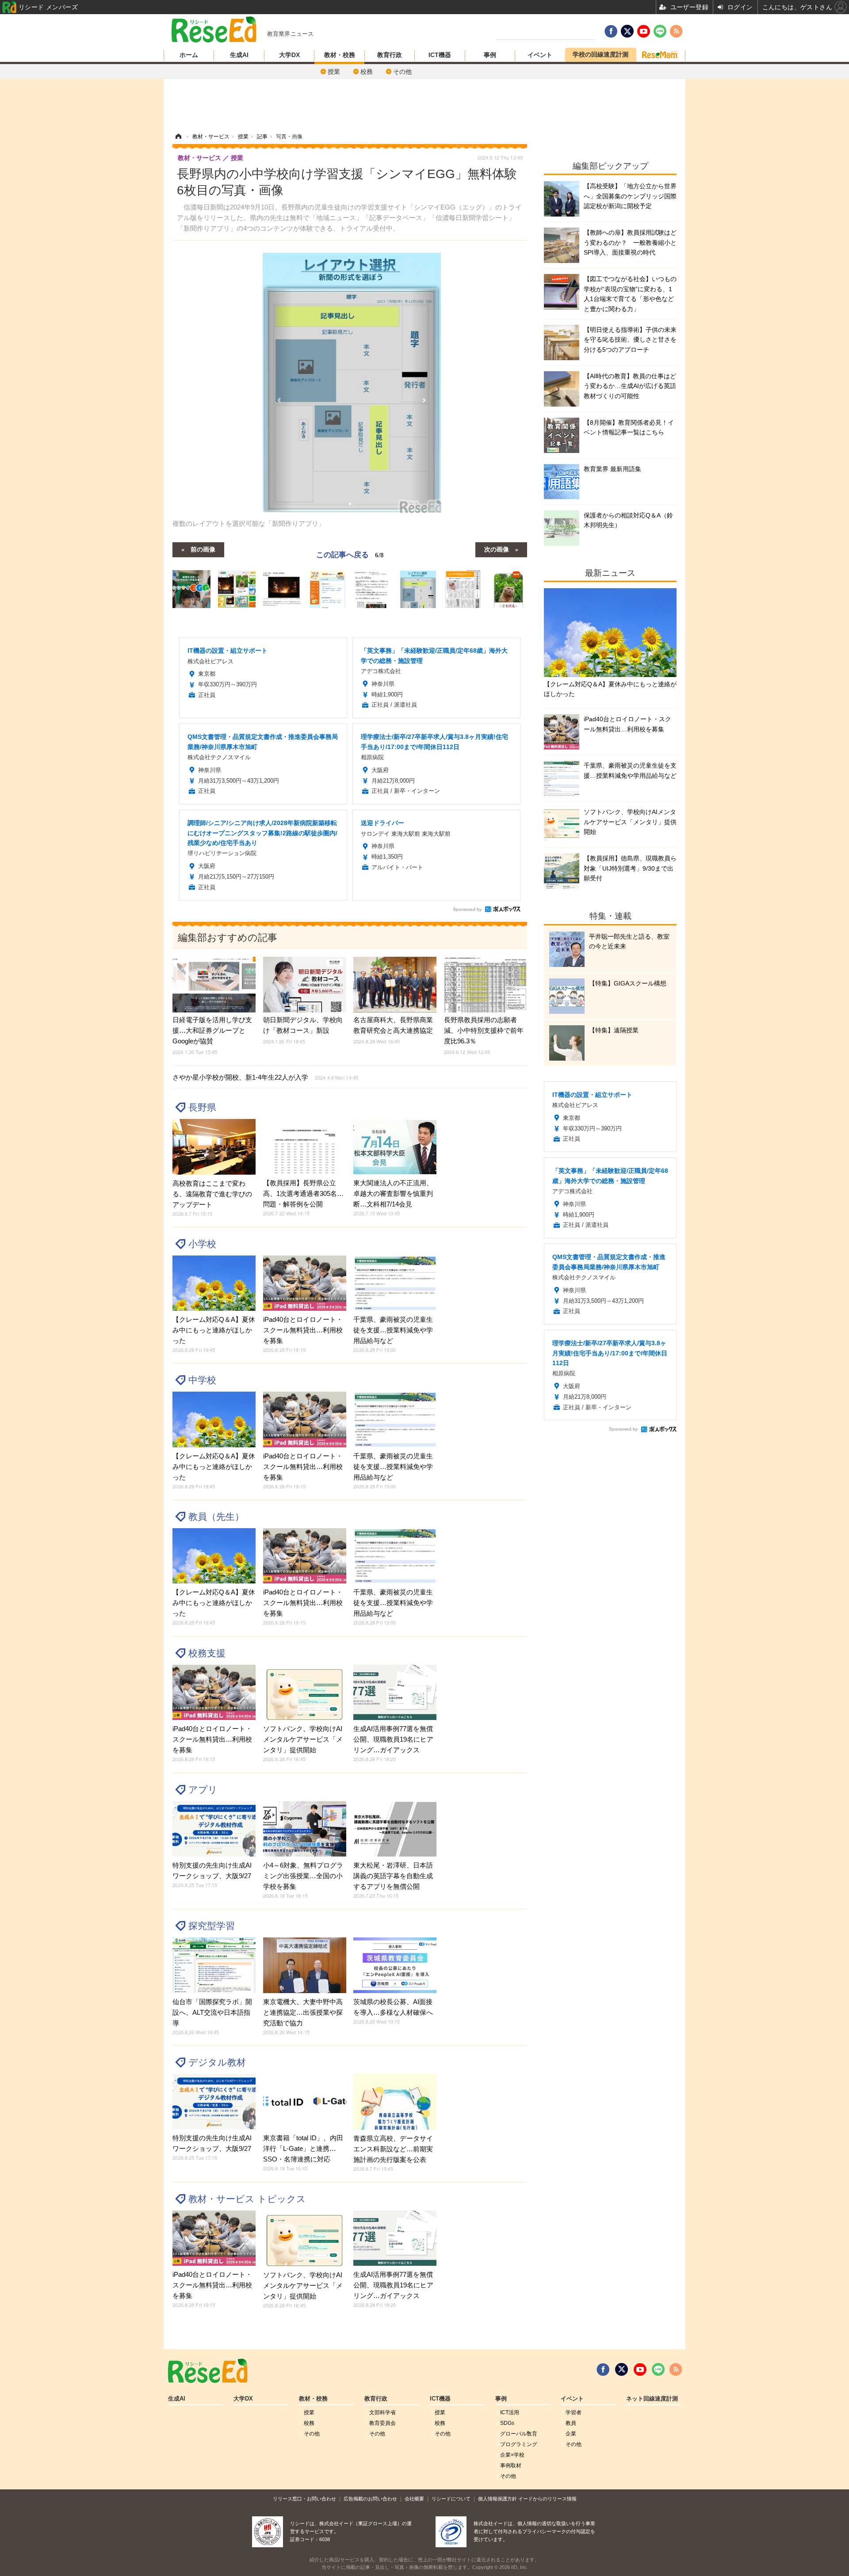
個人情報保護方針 (497, 2499)
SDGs (507, 2423)
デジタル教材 (217, 2062)
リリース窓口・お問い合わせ (304, 2499)
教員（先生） (216, 1516)
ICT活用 (510, 2412)
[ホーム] (178, 137)
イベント (540, 55)
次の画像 (497, 549)
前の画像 (203, 549)
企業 (571, 2434)
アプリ (203, 1790)
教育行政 (390, 55)
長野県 (202, 1107)
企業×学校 (512, 2455)
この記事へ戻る (350, 554)
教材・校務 (340, 55)
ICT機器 (440, 55)
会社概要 (414, 2499)
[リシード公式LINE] (658, 2370)
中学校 (202, 1380)
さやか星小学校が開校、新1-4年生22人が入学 (265, 1077)
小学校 (202, 1244)
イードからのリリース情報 (547, 2499)
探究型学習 (212, 1926)
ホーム (189, 55)
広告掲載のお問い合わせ (370, 2499)
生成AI (239, 55)
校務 (367, 72)
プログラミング (519, 2444)
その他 (402, 72)
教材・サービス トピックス (247, 2199)
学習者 (574, 2412)
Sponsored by (467, 909)
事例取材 (511, 2466)
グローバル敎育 (519, 2434)
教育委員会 (382, 2423)
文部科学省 (382, 2412)
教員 (571, 2423)
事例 (490, 55)
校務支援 (207, 1653)
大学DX (289, 55)
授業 (334, 72)
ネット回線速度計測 (652, 2399)
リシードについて (451, 2499)
